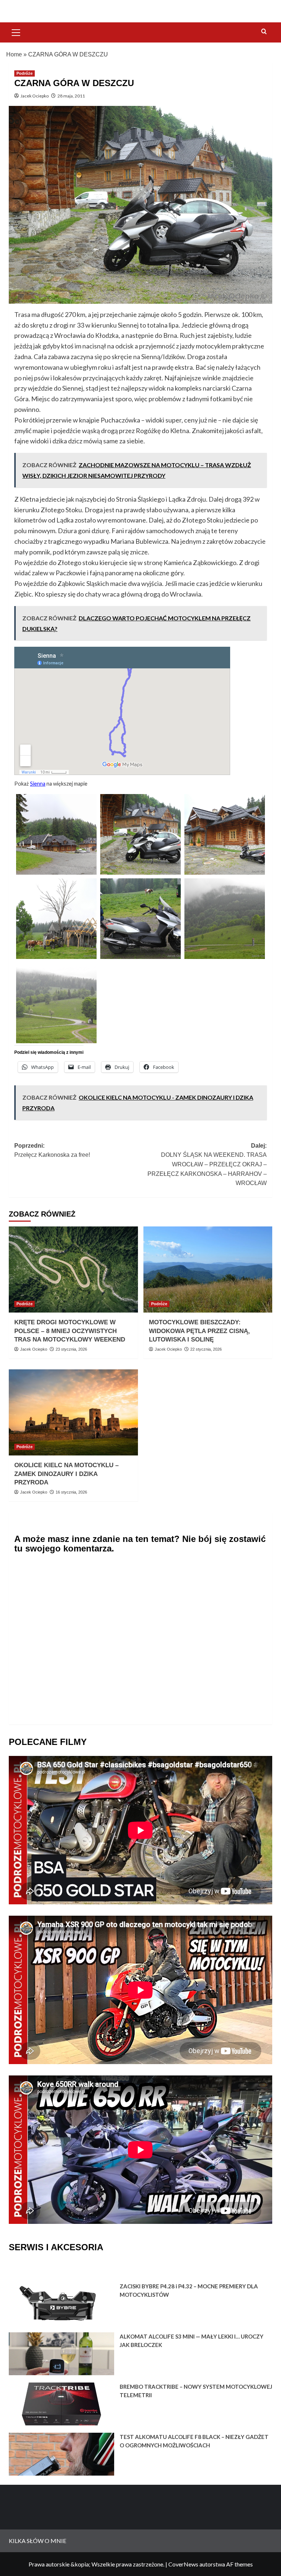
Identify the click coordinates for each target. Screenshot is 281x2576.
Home (14, 54)
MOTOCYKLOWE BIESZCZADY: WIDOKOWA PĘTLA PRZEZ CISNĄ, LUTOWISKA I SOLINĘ (199, 1331)
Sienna (38, 784)
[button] (16, 32)
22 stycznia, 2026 (206, 1349)
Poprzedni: (52, 1150)
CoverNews (183, 2564)
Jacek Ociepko (35, 96)
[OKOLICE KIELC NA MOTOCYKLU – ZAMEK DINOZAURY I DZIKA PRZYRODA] (73, 1412)
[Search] (264, 32)
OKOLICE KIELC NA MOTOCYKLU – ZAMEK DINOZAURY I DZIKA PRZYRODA (66, 1474)
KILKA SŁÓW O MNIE (38, 2541)
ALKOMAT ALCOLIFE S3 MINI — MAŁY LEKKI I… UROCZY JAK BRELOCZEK (192, 2341)
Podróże (25, 73)
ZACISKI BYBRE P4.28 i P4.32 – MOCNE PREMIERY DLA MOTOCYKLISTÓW (189, 2290)
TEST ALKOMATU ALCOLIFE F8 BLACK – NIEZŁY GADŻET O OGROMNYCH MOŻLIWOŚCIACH (194, 2441)
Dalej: (207, 1164)
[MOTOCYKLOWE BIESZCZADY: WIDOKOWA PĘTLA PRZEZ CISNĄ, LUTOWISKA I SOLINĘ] (208, 1269)
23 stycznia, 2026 (71, 1349)
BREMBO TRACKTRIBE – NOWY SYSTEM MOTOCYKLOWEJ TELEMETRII (196, 2391)
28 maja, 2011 (71, 96)
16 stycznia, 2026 (71, 1492)
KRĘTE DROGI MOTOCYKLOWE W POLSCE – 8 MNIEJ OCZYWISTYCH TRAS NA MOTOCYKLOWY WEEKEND (70, 1331)
